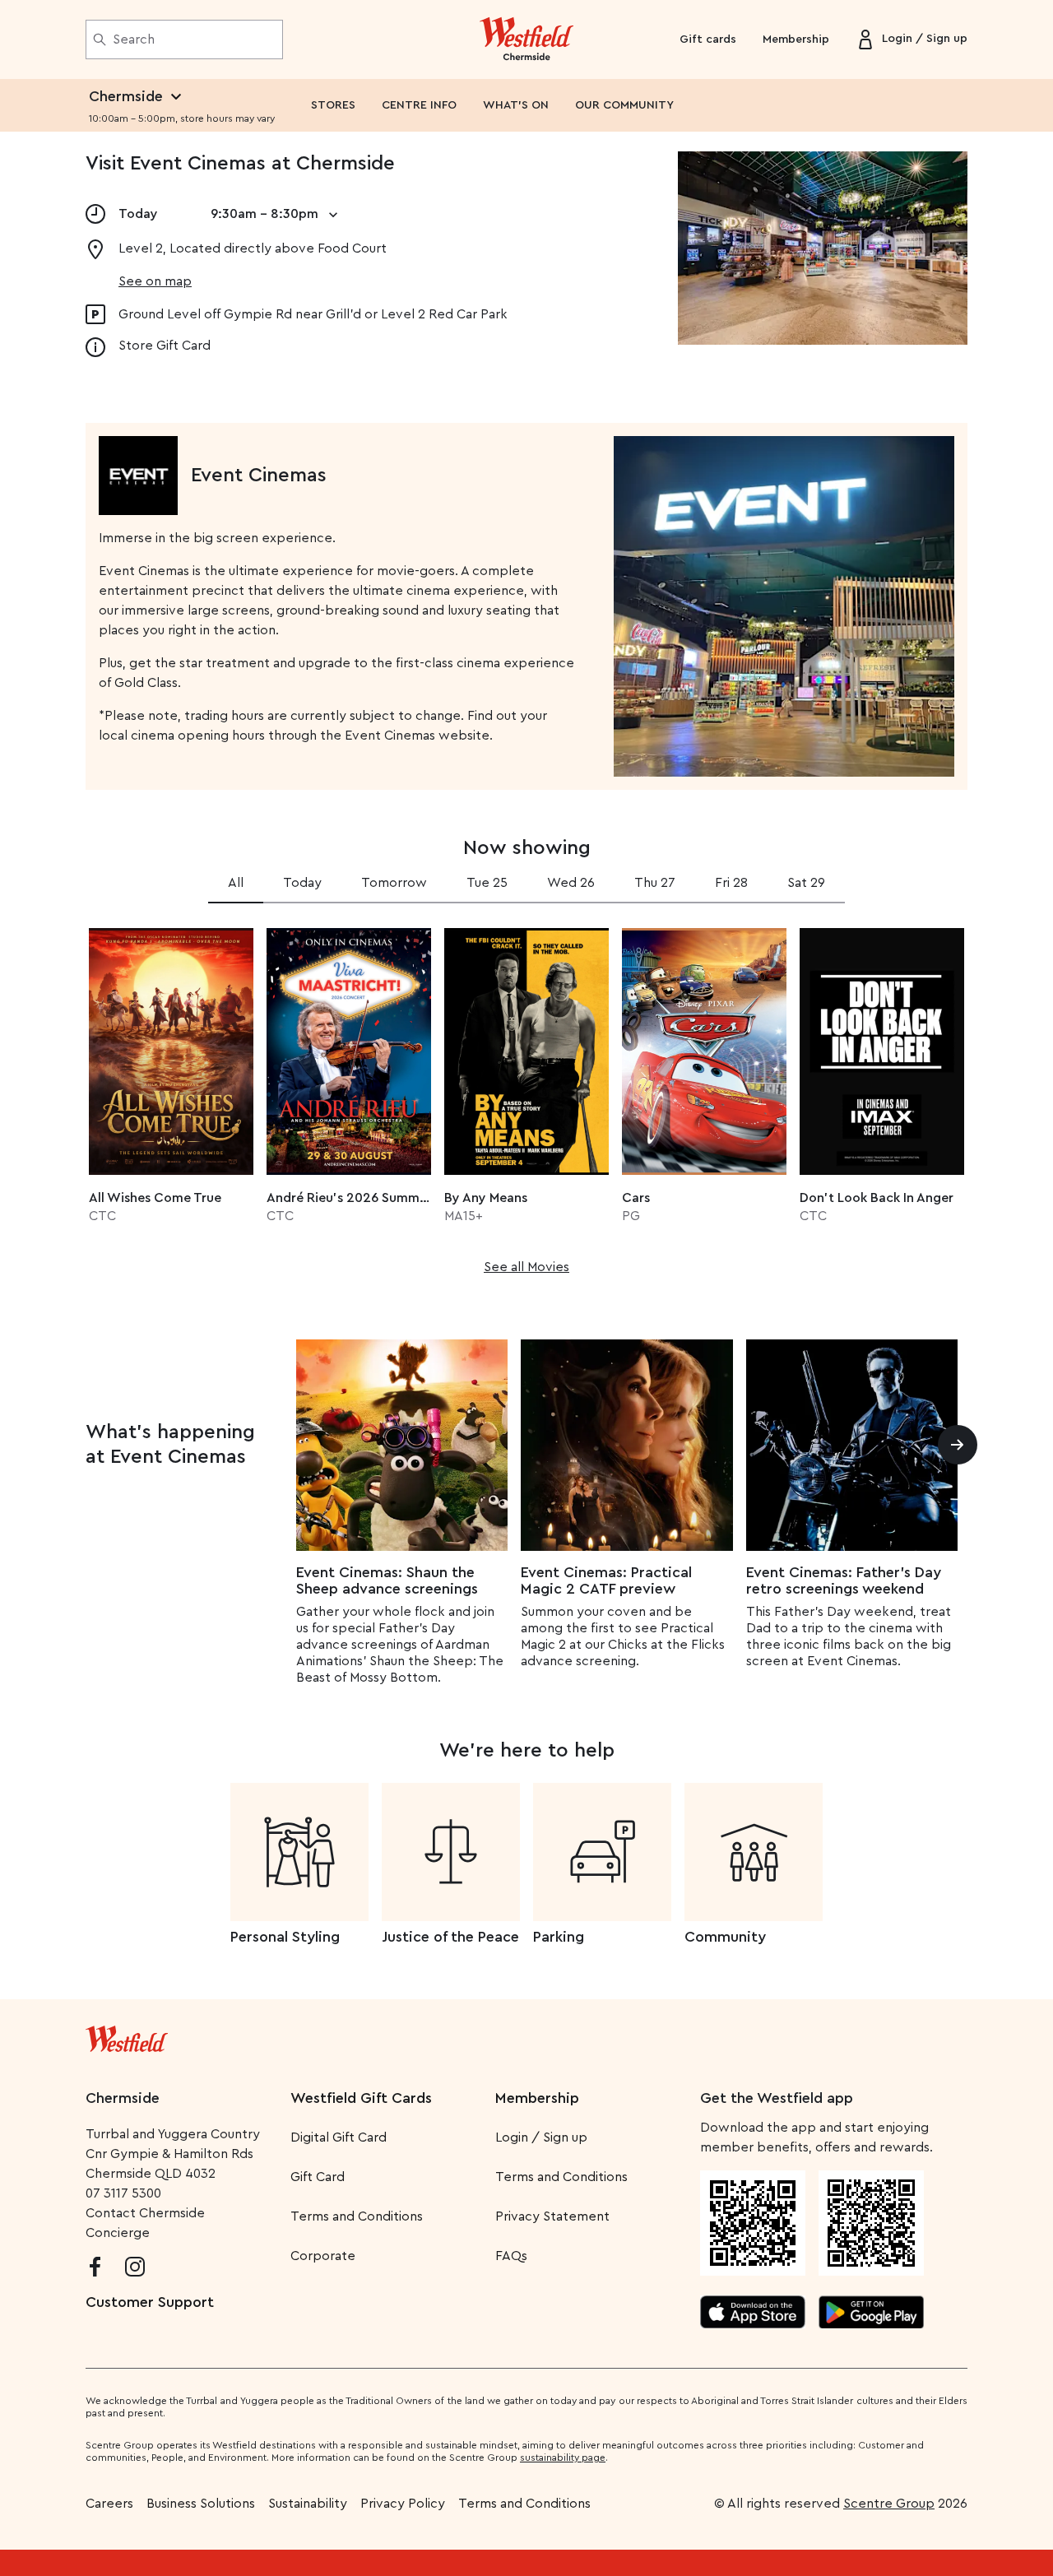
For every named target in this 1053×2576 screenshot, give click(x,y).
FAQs (511, 2256)
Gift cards (708, 39)
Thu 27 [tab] (655, 883)
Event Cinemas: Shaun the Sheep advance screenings (387, 1580)
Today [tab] (302, 883)
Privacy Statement (552, 2216)
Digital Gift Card (339, 2137)
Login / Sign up (541, 2137)
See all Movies (526, 1267)
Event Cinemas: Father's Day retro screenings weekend (844, 1580)
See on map (155, 281)
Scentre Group (889, 2504)
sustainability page (563, 2458)
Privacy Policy (403, 2504)
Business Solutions (201, 2504)
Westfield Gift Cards (361, 2098)
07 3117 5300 (123, 2193)
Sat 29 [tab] (806, 883)
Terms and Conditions (357, 2216)
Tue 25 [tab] (487, 883)
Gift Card (318, 2177)
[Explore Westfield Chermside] (527, 39)
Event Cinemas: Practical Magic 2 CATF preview (606, 1580)
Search (134, 39)
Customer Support (150, 2302)
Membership (796, 39)
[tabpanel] (526, 1096)
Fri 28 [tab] (731, 883)
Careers (109, 2504)
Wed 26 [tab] (571, 883)
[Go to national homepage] (127, 2035)
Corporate (323, 2256)
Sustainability (308, 2504)
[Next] (958, 1445)
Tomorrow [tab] (394, 883)
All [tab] (236, 883)
